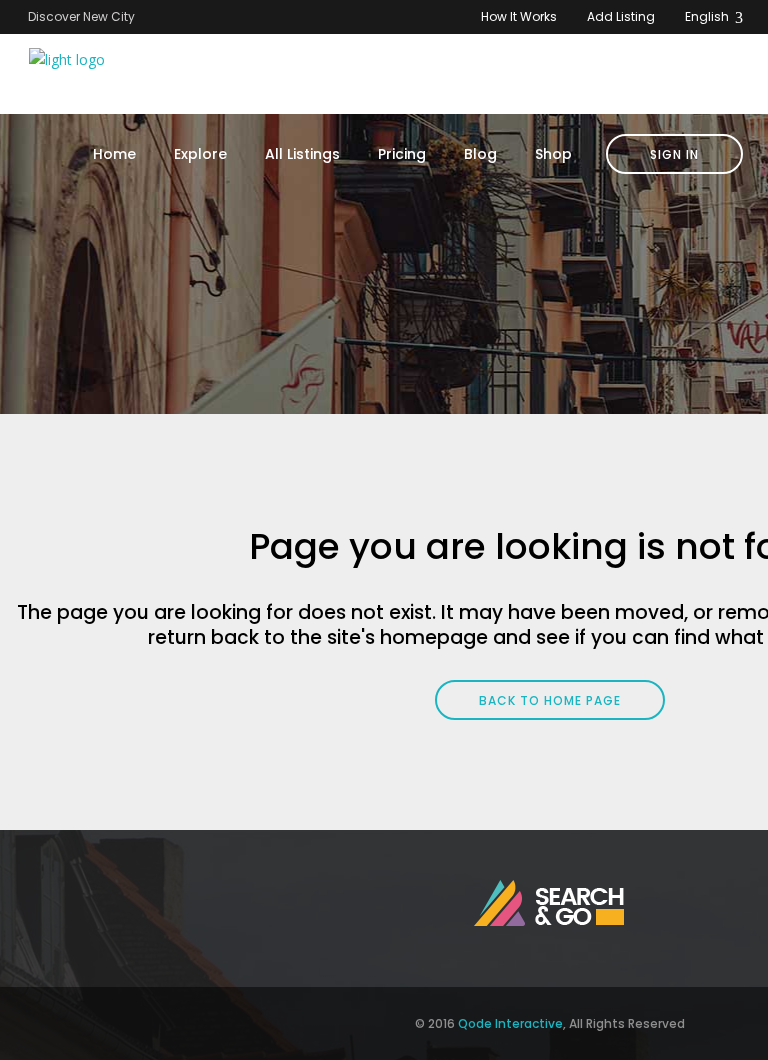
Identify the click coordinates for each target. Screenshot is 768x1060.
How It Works (519, 16)
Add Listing (621, 16)
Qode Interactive (510, 1023)
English (708, 16)
